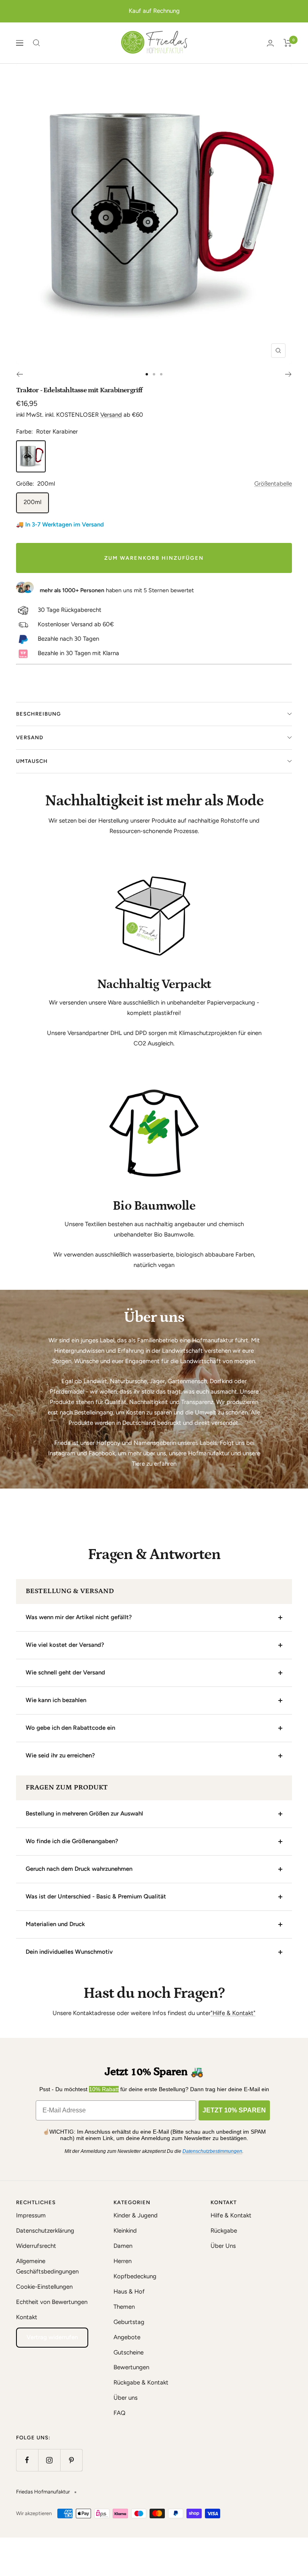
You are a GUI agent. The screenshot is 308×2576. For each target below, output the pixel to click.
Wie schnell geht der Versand (65, 1672)
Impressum (31, 2215)
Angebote (127, 2337)
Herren (123, 2261)
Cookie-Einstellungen (44, 2287)
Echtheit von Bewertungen (52, 2302)
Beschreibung (38, 714)
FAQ (120, 2413)
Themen (124, 2307)
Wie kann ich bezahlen (56, 1700)
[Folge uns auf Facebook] (27, 2460)
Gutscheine (129, 2352)
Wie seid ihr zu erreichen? (60, 1755)
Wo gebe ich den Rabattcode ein (70, 1728)
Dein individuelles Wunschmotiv (69, 1952)
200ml (32, 502)
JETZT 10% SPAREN (234, 2110)
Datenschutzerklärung (45, 2231)
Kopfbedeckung (135, 2276)
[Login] (270, 43)
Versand (111, 415)
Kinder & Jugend (136, 2215)
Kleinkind (125, 2231)
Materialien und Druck (55, 1924)
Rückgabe (224, 2231)
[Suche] (36, 43)
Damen (123, 2246)
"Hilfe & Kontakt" (233, 2013)
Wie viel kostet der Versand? (65, 1645)
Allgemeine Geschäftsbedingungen (47, 2266)
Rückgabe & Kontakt (141, 2382)
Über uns (126, 2398)
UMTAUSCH (32, 761)
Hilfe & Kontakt (231, 2215)
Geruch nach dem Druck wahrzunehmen (79, 1869)
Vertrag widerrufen (52, 2337)
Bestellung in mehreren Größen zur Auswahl (84, 1813)
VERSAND (30, 737)
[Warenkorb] (288, 43)
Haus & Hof (129, 2292)
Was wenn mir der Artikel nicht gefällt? (79, 1617)
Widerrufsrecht (36, 2246)
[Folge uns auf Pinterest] (71, 2460)
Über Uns (223, 2246)
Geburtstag (129, 2322)
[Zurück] (19, 374)
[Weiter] (289, 374)
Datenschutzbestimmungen (212, 2151)
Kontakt (27, 2317)
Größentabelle (273, 484)
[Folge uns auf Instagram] (49, 2460)
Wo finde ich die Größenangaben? (72, 1841)
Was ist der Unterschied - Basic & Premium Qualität (96, 1896)
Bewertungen (131, 2367)
